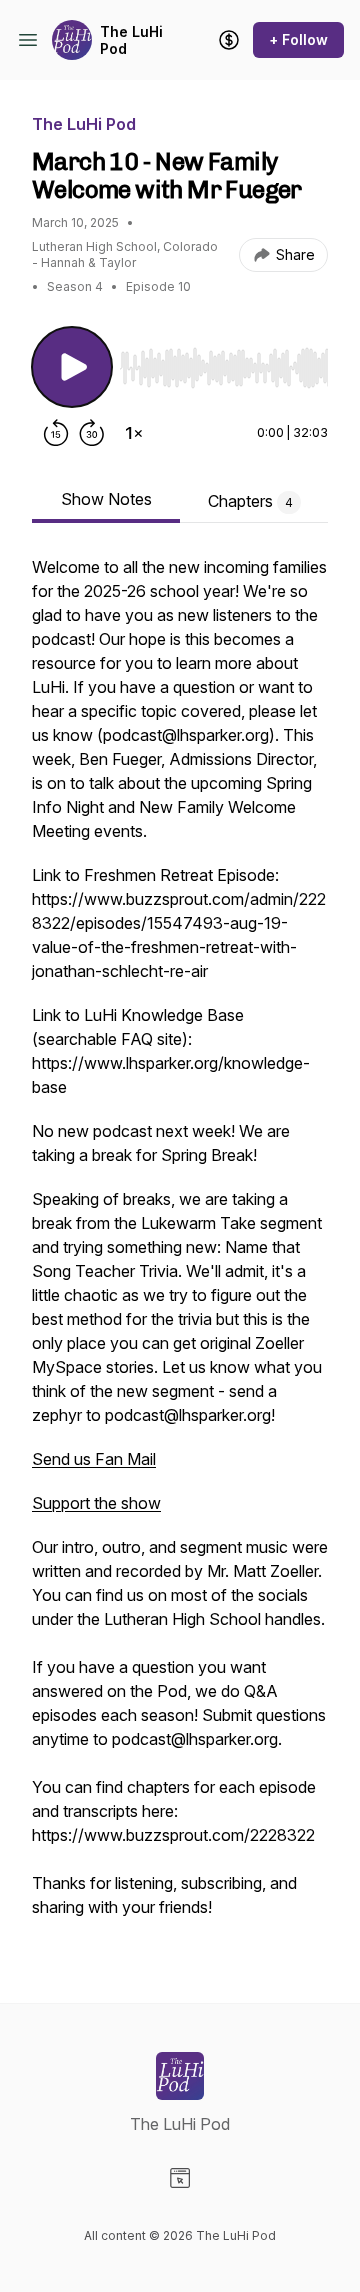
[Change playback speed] (134, 433)
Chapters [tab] (250, 501)
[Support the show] (229, 40)
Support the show (96, 1503)
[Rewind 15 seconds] (56, 433)
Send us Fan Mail (94, 1459)
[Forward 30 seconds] (92, 433)
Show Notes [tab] (106, 499)
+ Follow (298, 39)
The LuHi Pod (131, 40)
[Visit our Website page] (180, 2178)
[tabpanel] (180, 1247)
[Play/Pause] (72, 367)
